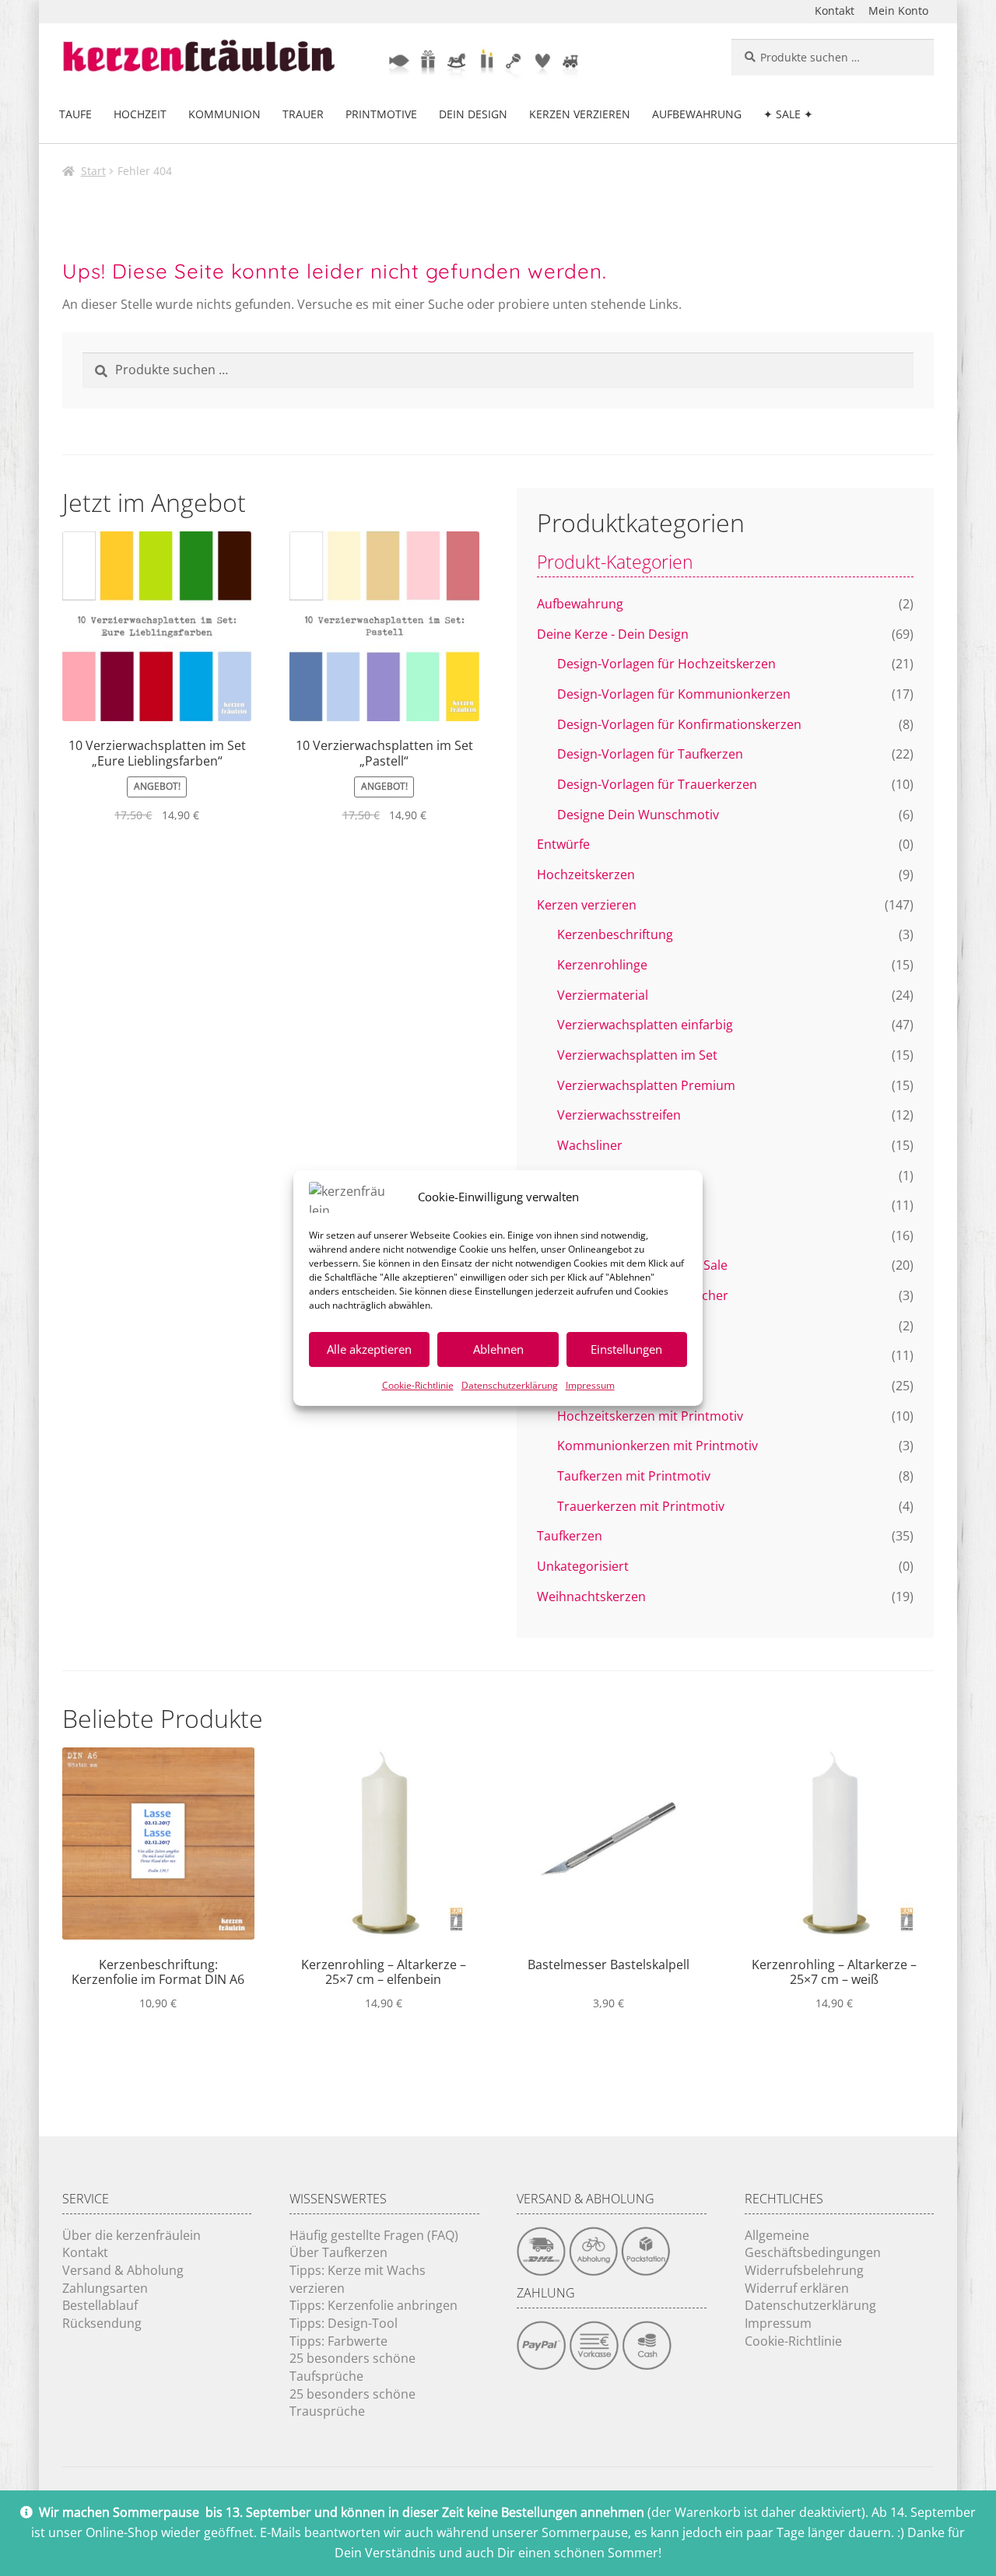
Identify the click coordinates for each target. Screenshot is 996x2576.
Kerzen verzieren (580, 114)
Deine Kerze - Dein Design (613, 634)
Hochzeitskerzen (586, 874)
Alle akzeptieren (369, 1349)
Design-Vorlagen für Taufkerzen (650, 754)
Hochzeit (140, 114)
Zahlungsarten (105, 2288)
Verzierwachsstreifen (619, 1115)
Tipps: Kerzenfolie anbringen (373, 2305)
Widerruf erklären (797, 2288)
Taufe (75, 114)
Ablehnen (498, 1349)
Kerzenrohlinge (602, 965)
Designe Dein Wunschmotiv (638, 815)
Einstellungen (626, 1349)
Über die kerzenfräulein (132, 2235)
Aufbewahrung (697, 114)
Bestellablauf (100, 2305)
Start (93, 171)
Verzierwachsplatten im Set (637, 1055)
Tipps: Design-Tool (344, 2323)
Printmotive (381, 114)
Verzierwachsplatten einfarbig (645, 1025)
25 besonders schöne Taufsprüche (352, 2367)
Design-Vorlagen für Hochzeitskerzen (666, 664)
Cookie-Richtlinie (418, 1385)
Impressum (590, 1385)
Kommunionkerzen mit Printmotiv (658, 1446)
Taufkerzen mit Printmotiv (634, 1476)
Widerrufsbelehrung (804, 2270)
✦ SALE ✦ (788, 114)
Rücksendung (102, 2323)
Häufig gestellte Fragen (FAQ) (374, 2235)
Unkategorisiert (583, 1566)
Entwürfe (563, 844)
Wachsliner (590, 1145)
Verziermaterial (603, 995)
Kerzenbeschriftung (615, 934)
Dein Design (473, 114)
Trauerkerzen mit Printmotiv (641, 1506)
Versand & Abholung (123, 2270)
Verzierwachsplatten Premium (646, 1085)
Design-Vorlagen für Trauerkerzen (657, 784)
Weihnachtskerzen (591, 1596)
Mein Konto (898, 11)
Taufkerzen (570, 1536)
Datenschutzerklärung (510, 1385)
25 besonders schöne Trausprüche (352, 2403)
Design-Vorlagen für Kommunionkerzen (674, 694)
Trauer (303, 114)
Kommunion (224, 114)
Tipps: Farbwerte (338, 2341)
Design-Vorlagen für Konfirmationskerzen (679, 724)
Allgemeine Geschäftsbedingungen (813, 2244)
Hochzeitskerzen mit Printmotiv (650, 1416)
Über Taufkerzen (338, 2252)
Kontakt (835, 11)
